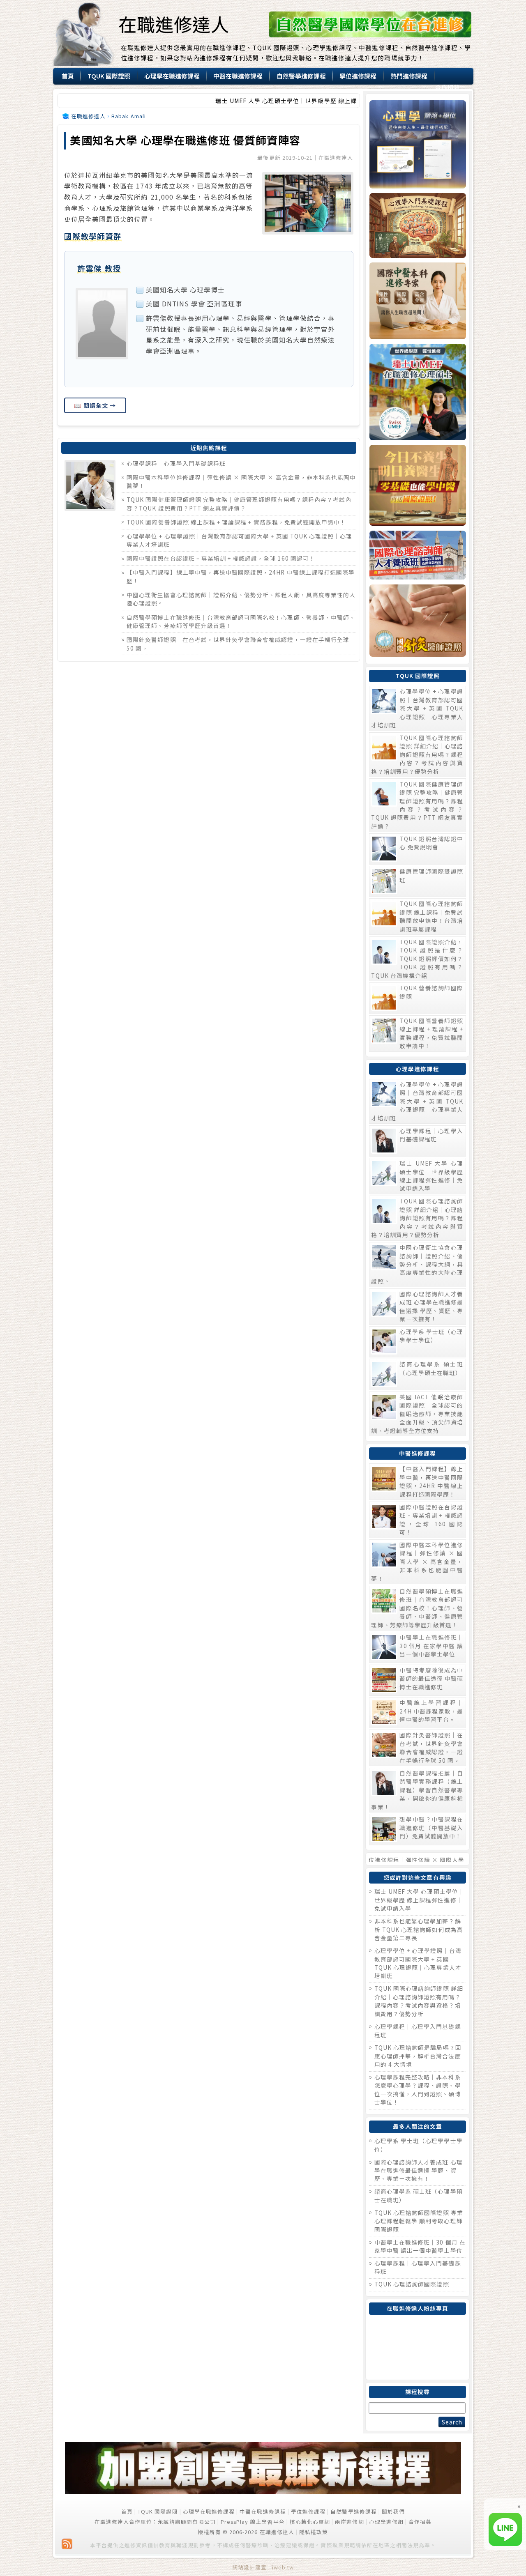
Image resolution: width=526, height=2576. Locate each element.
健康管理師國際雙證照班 (431, 875)
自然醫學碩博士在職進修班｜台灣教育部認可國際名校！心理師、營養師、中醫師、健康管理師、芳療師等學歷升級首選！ (417, 1608)
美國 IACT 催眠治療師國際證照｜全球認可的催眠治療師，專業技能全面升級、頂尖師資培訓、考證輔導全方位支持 (417, 1414)
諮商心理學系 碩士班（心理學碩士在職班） (431, 1368)
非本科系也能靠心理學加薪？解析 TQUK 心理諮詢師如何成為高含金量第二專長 (419, 1929)
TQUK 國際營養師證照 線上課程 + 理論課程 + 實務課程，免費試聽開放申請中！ (236, 522)
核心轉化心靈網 (310, 2522)
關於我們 (393, 2511)
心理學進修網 (386, 2522)
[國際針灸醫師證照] (417, 621)
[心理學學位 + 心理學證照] (417, 144)
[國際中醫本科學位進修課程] (417, 301)
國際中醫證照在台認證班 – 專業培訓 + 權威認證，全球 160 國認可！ (221, 558)
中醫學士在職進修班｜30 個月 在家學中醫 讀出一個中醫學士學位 (431, 1646)
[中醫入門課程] (417, 485)
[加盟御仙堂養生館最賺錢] (263, 2492)
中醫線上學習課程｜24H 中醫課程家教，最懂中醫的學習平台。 (431, 1711)
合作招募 (420, 2522)
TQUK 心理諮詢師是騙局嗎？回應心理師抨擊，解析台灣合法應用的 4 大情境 (418, 2056)
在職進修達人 (174, 24)
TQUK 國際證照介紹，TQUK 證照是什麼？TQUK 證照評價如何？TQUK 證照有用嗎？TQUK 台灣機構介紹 (417, 959)
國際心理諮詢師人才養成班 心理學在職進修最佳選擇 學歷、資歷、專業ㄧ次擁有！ (431, 1306)
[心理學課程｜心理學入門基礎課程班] (417, 225)
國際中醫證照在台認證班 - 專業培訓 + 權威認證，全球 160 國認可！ (431, 1519)
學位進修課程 (308, 2511)
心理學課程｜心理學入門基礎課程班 (176, 463)
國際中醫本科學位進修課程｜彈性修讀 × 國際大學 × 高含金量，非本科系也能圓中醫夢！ (417, 1562)
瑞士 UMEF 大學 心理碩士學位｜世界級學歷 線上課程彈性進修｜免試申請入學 (262, 101)
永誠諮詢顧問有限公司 (187, 2522)
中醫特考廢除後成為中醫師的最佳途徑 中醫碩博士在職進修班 (431, 1678)
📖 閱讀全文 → (95, 405)
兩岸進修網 (349, 2522)
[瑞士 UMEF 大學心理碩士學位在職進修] (417, 392)
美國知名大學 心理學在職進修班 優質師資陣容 (185, 140)
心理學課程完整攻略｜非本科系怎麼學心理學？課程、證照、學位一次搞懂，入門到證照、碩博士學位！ (418, 2090)
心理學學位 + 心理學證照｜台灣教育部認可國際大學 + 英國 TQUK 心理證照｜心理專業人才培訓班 (417, 708)
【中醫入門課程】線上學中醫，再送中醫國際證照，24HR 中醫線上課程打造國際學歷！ (431, 1481)
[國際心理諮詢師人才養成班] (417, 555)
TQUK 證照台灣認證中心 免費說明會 (431, 843)
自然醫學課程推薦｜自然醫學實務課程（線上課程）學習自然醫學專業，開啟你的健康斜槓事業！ (417, 1790)
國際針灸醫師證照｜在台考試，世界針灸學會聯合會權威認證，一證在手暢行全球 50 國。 (431, 1747)
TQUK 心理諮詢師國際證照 (412, 2284)
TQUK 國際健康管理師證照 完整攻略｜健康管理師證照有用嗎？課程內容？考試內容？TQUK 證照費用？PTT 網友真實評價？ (239, 504)
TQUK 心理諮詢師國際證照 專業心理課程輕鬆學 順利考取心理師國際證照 (419, 2221)
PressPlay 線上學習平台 (253, 2522)
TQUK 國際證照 (158, 2511)
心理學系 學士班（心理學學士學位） (431, 1336)
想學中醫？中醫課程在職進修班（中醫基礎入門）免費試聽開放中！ (431, 1827)
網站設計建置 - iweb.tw (263, 2567)
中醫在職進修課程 (263, 2511)
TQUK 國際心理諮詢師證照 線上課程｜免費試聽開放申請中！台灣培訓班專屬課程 (431, 916)
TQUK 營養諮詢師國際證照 (431, 992)
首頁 (127, 2511)
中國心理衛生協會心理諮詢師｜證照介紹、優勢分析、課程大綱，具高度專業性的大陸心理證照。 (417, 1264)
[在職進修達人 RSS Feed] (67, 2544)
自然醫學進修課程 (353, 2511)
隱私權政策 (314, 2532)
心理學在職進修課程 (209, 2511)
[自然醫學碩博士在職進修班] (370, 35)
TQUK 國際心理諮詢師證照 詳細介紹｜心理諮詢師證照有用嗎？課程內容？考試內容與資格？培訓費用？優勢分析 (417, 754)
